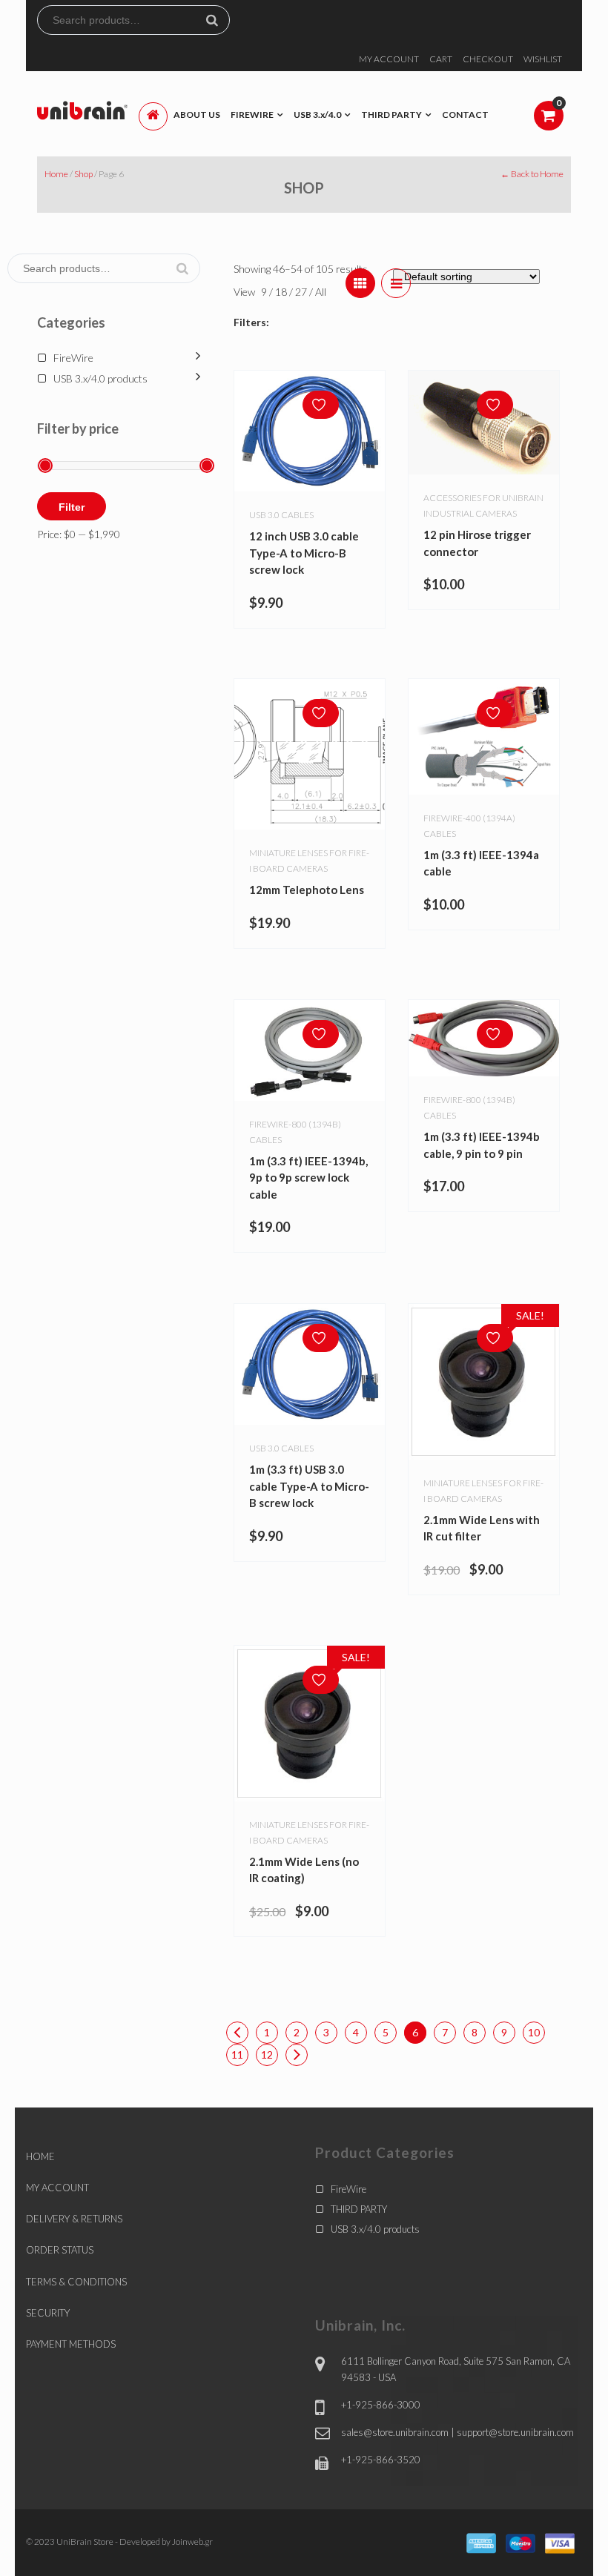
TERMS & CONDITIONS (76, 2282)
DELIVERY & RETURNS (74, 2219)
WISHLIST (543, 59)
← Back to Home (532, 174)
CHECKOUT (488, 59)
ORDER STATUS (60, 2250)
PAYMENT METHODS (71, 2344)
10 (534, 2032)
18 (282, 292)
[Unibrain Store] (82, 109)
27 (302, 292)
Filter (72, 507)
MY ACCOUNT (389, 59)
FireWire (73, 358)
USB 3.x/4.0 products (100, 378)
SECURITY (48, 2313)
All (321, 292)
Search (218, 20)
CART (441, 59)
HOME (40, 2156)
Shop (83, 174)
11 (237, 2054)
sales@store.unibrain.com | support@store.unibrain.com (457, 2432)
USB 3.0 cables (281, 515)
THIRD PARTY (359, 2209)
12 (267, 2054)
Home (56, 174)
